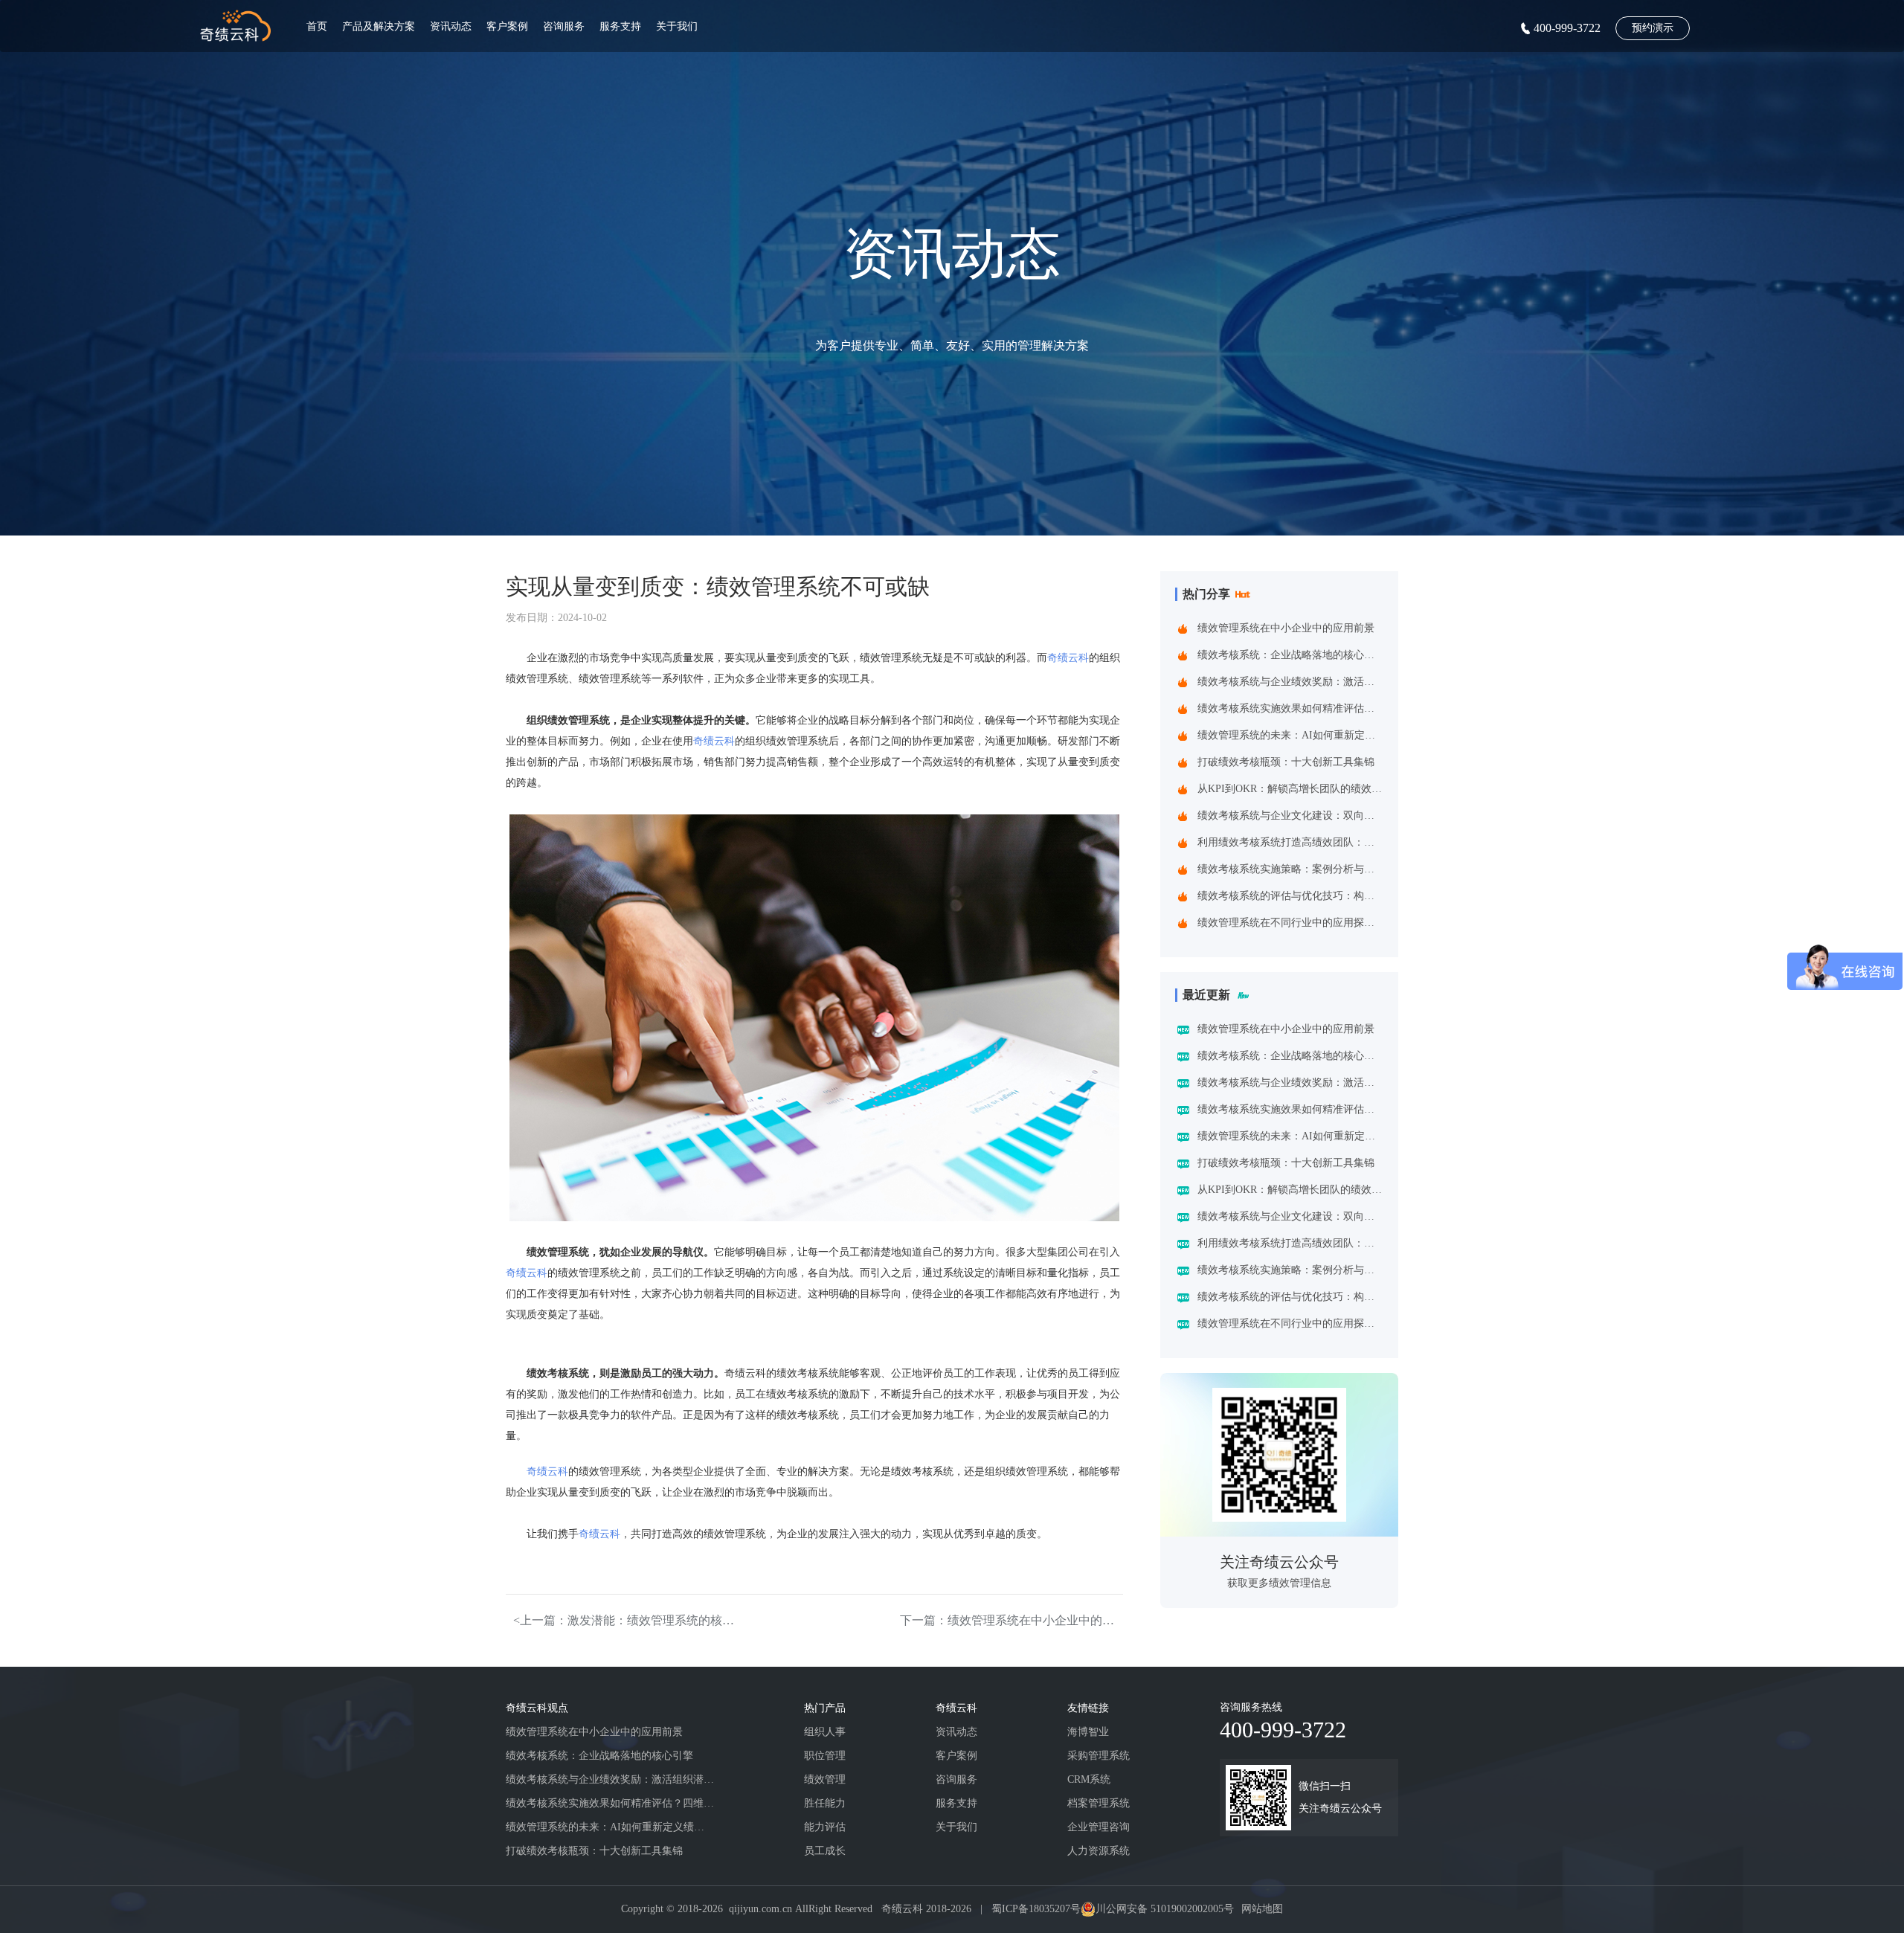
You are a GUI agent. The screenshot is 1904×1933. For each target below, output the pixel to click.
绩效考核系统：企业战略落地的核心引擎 (1290, 655)
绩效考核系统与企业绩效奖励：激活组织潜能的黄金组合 (1290, 682)
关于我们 (677, 26)
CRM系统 (1089, 1779)
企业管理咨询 (1099, 1827)
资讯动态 (451, 26)
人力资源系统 (1099, 1851)
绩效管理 (825, 1779)
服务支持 (620, 26)
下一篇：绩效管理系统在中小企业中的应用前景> (1011, 1620)
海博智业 (1088, 1732)
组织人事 (825, 1732)
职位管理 (825, 1756)
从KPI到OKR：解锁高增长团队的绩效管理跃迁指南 (1290, 789)
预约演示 (1653, 28)
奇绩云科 (1068, 658)
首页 (317, 26)
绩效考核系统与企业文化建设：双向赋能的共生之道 (1290, 816)
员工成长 (825, 1851)
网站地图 (1262, 1909)
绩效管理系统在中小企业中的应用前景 (1286, 628)
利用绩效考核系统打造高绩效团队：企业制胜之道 (1290, 842)
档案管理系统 (1099, 1803)
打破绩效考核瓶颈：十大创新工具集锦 (1286, 762)
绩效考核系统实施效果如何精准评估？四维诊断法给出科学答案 (1290, 708)
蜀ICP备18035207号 (1036, 1909)
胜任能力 (825, 1803)
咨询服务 (564, 26)
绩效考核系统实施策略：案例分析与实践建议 (1290, 869)
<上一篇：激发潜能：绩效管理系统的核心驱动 (625, 1620)
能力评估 (825, 1827)
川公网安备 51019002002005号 (1165, 1909)
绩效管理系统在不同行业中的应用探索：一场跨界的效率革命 (1290, 923)
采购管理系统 (1099, 1756)
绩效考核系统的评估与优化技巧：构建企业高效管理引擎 (1290, 896)
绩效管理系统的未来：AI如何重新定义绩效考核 (1290, 735)
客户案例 (507, 26)
